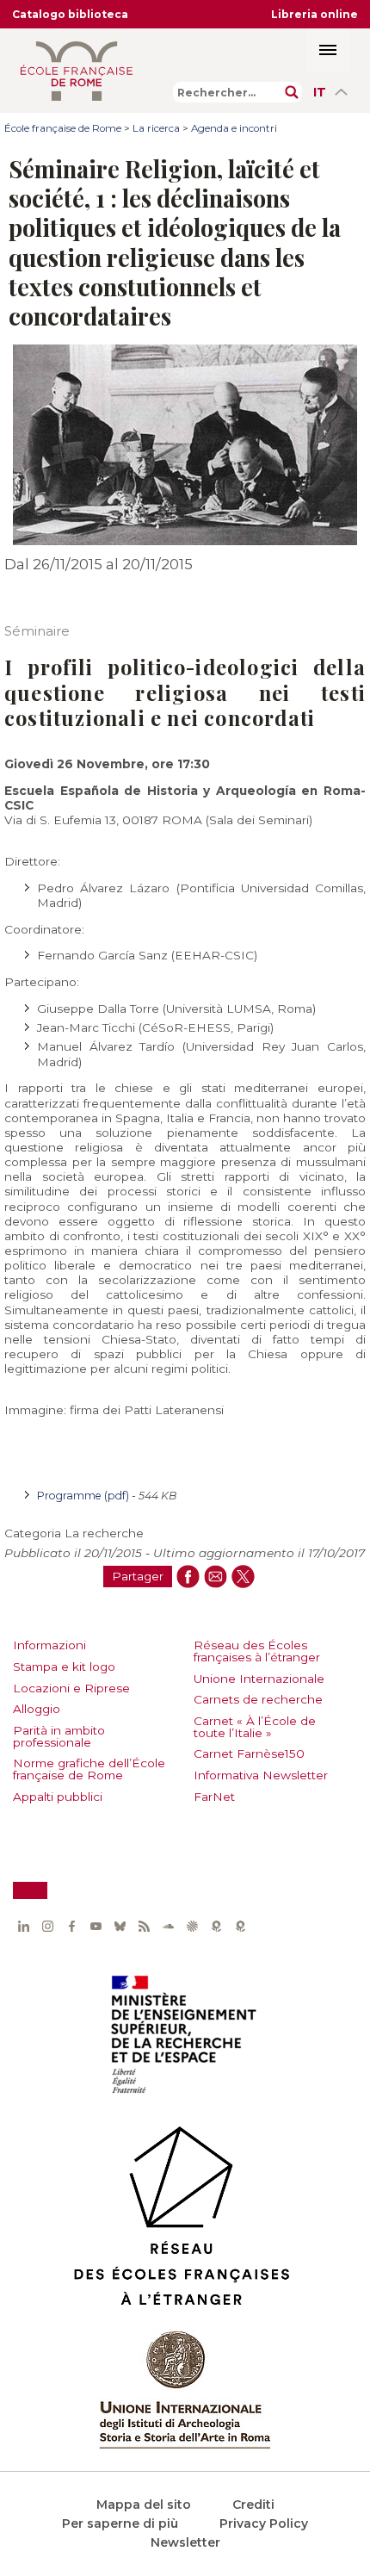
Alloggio (37, 1709)
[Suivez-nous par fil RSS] (144, 1927)
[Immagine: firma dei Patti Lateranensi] (185, 541)
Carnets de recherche (258, 1699)
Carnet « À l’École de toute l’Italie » (255, 1727)
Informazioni (49, 1645)
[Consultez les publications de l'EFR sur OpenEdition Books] (216, 1927)
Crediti (253, 2505)
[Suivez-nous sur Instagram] (47, 1927)
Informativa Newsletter (261, 1775)
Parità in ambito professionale (59, 1736)
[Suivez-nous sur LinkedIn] (23, 1927)
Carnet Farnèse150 (249, 1754)
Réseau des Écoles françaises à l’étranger (257, 1651)
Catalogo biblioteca (70, 14)
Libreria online (314, 14)
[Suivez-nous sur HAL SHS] (192, 1927)
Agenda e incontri (234, 128)
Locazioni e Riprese (71, 1688)
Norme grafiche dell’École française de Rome (89, 1769)
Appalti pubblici (58, 1797)
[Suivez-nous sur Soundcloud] (168, 1927)
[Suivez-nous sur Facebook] (71, 1927)
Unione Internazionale (259, 1679)
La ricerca (156, 128)
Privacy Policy (264, 2523)
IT (320, 92)
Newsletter (185, 2542)
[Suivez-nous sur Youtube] (96, 1927)
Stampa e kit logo (64, 1667)
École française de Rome (63, 128)
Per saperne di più (120, 2523)
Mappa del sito (144, 2505)
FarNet (214, 1797)
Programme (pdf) (84, 1496)
